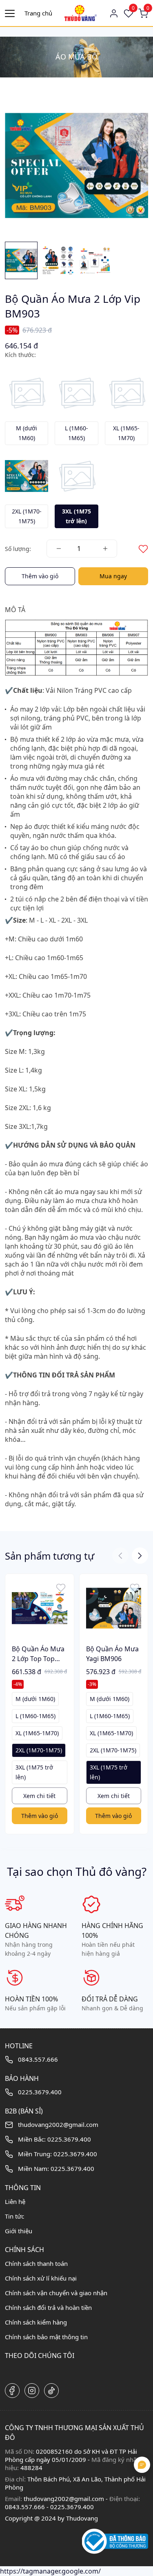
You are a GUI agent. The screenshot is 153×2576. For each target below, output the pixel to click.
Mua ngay (113, 576)
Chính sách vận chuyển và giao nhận (56, 2293)
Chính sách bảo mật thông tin (46, 2337)
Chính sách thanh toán (36, 2263)
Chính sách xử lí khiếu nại (41, 2278)
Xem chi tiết (39, 1796)
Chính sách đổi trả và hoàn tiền (48, 2307)
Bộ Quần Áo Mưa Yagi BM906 (112, 1654)
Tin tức (14, 2216)
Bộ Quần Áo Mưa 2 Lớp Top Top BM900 (38, 1654)
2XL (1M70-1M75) (39, 1750)
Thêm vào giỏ (40, 576)
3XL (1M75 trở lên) (34, 1772)
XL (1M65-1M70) (37, 1733)
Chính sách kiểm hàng (36, 2322)
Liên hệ (15, 2201)
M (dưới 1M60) (35, 1699)
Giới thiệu (19, 2231)
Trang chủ (38, 13)
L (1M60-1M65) (35, 1716)
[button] (140, 1556)
